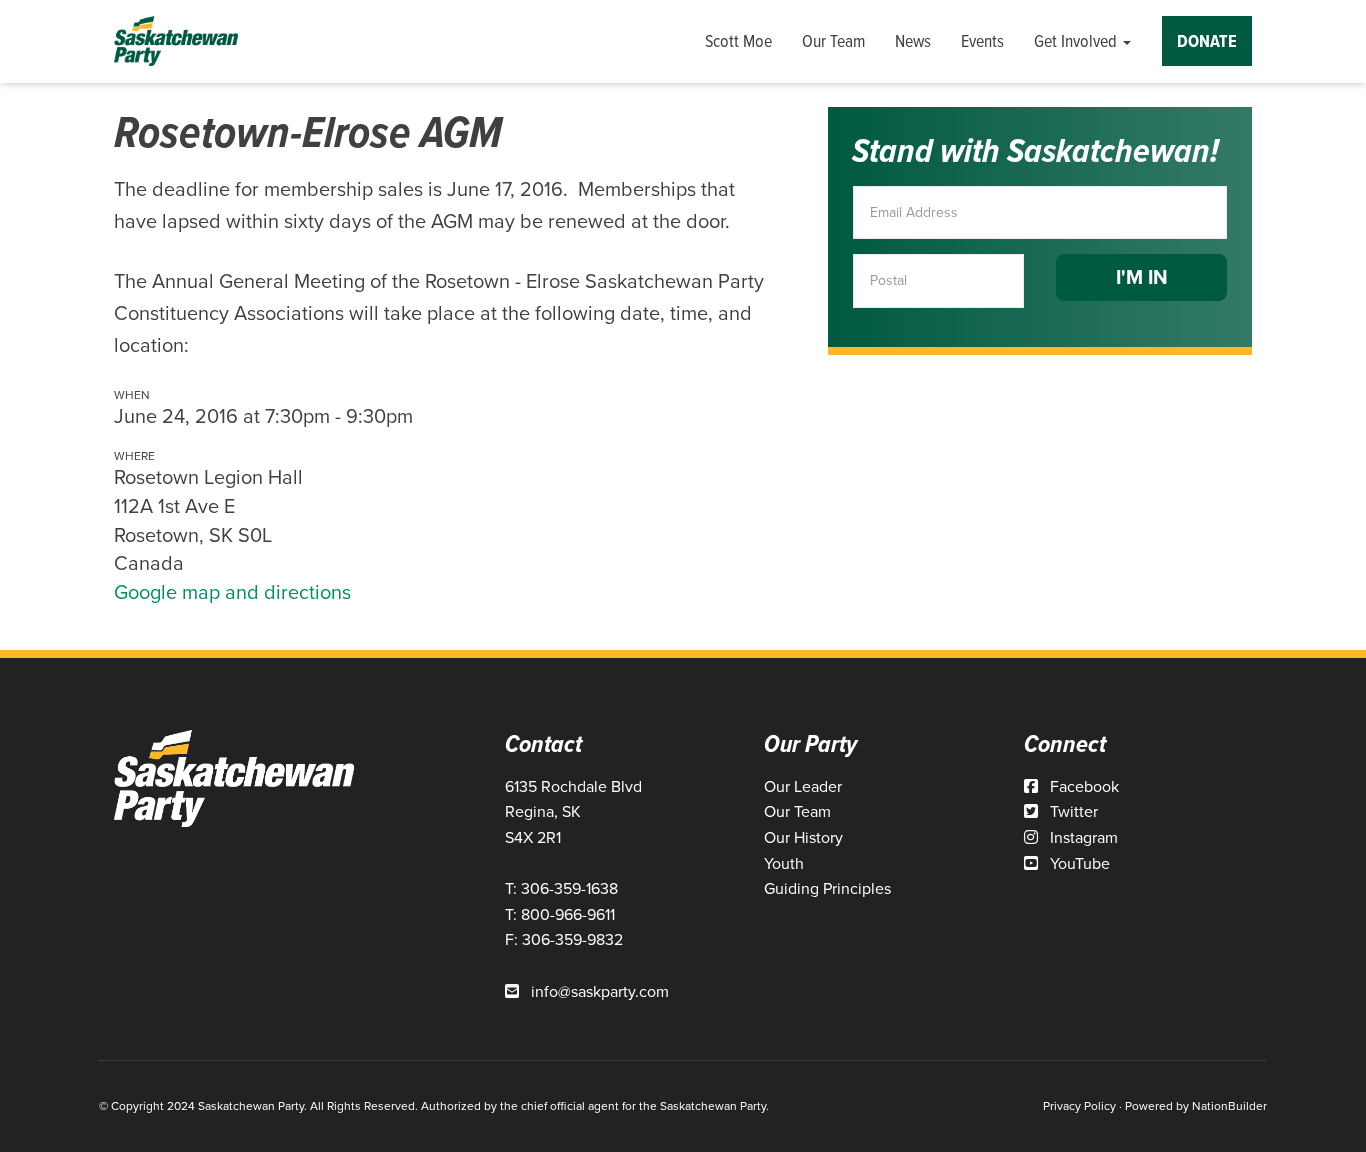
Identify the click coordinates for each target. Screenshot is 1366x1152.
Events (982, 40)
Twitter (1072, 811)
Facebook (1082, 786)
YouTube (1078, 863)
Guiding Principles (827, 888)
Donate (1207, 41)
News (913, 40)
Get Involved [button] (1077, 40)
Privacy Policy (1079, 1106)
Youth (784, 863)
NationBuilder (1229, 1106)
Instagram (1082, 837)
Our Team (833, 40)
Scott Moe (738, 40)
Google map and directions (232, 592)
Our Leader (803, 786)
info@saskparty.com (600, 991)
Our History (803, 837)
